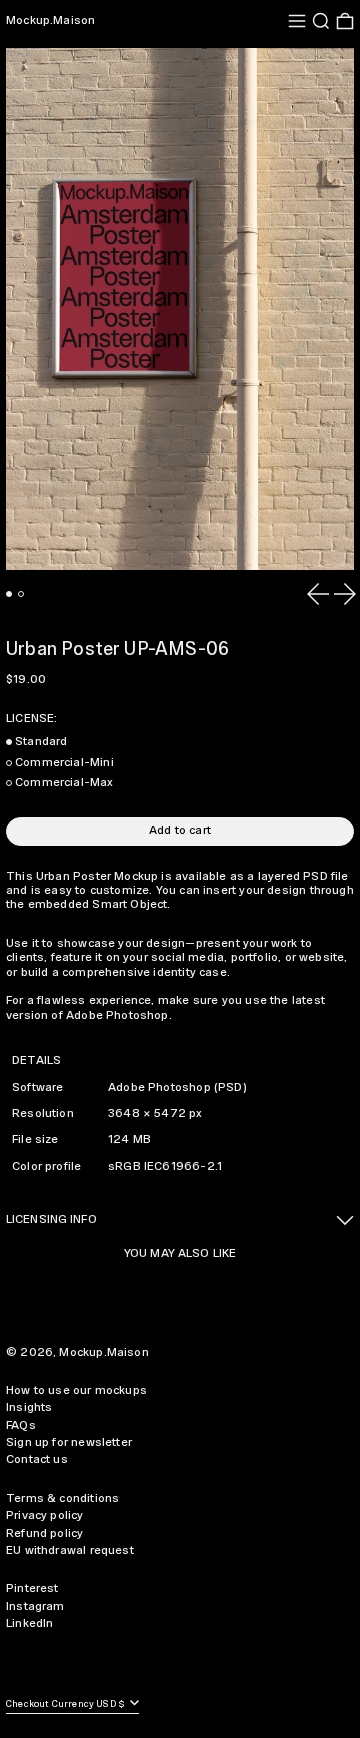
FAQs (21, 1425)
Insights (29, 1407)
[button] (321, 21)
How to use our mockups (76, 1390)
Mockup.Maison (50, 20)
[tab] (9, 594)
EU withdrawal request (70, 1550)
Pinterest (32, 1588)
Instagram (35, 1606)
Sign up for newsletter (69, 1442)
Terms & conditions (62, 1498)
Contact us (37, 1459)
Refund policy (44, 1533)
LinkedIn (29, 1623)
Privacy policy (45, 1515)
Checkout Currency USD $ (66, 1704)
